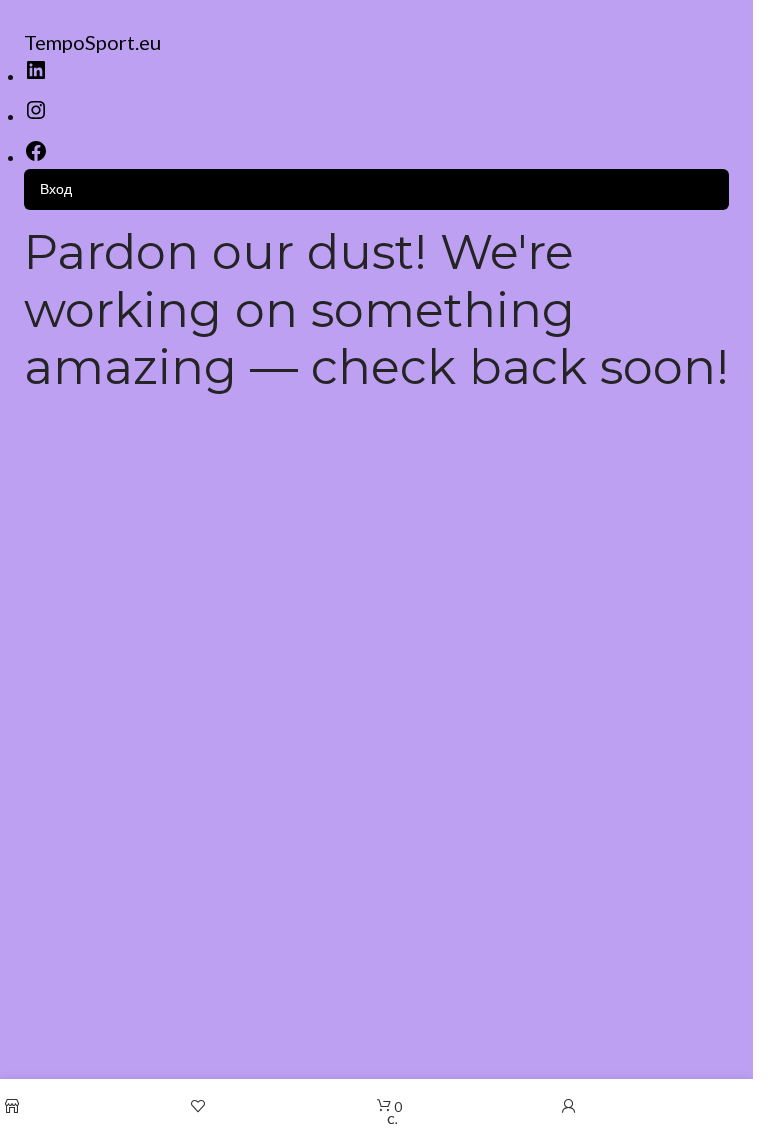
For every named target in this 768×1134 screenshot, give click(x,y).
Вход (56, 188)
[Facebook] (36, 157)
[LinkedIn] (36, 76)
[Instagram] (36, 116)
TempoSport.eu (92, 42)
